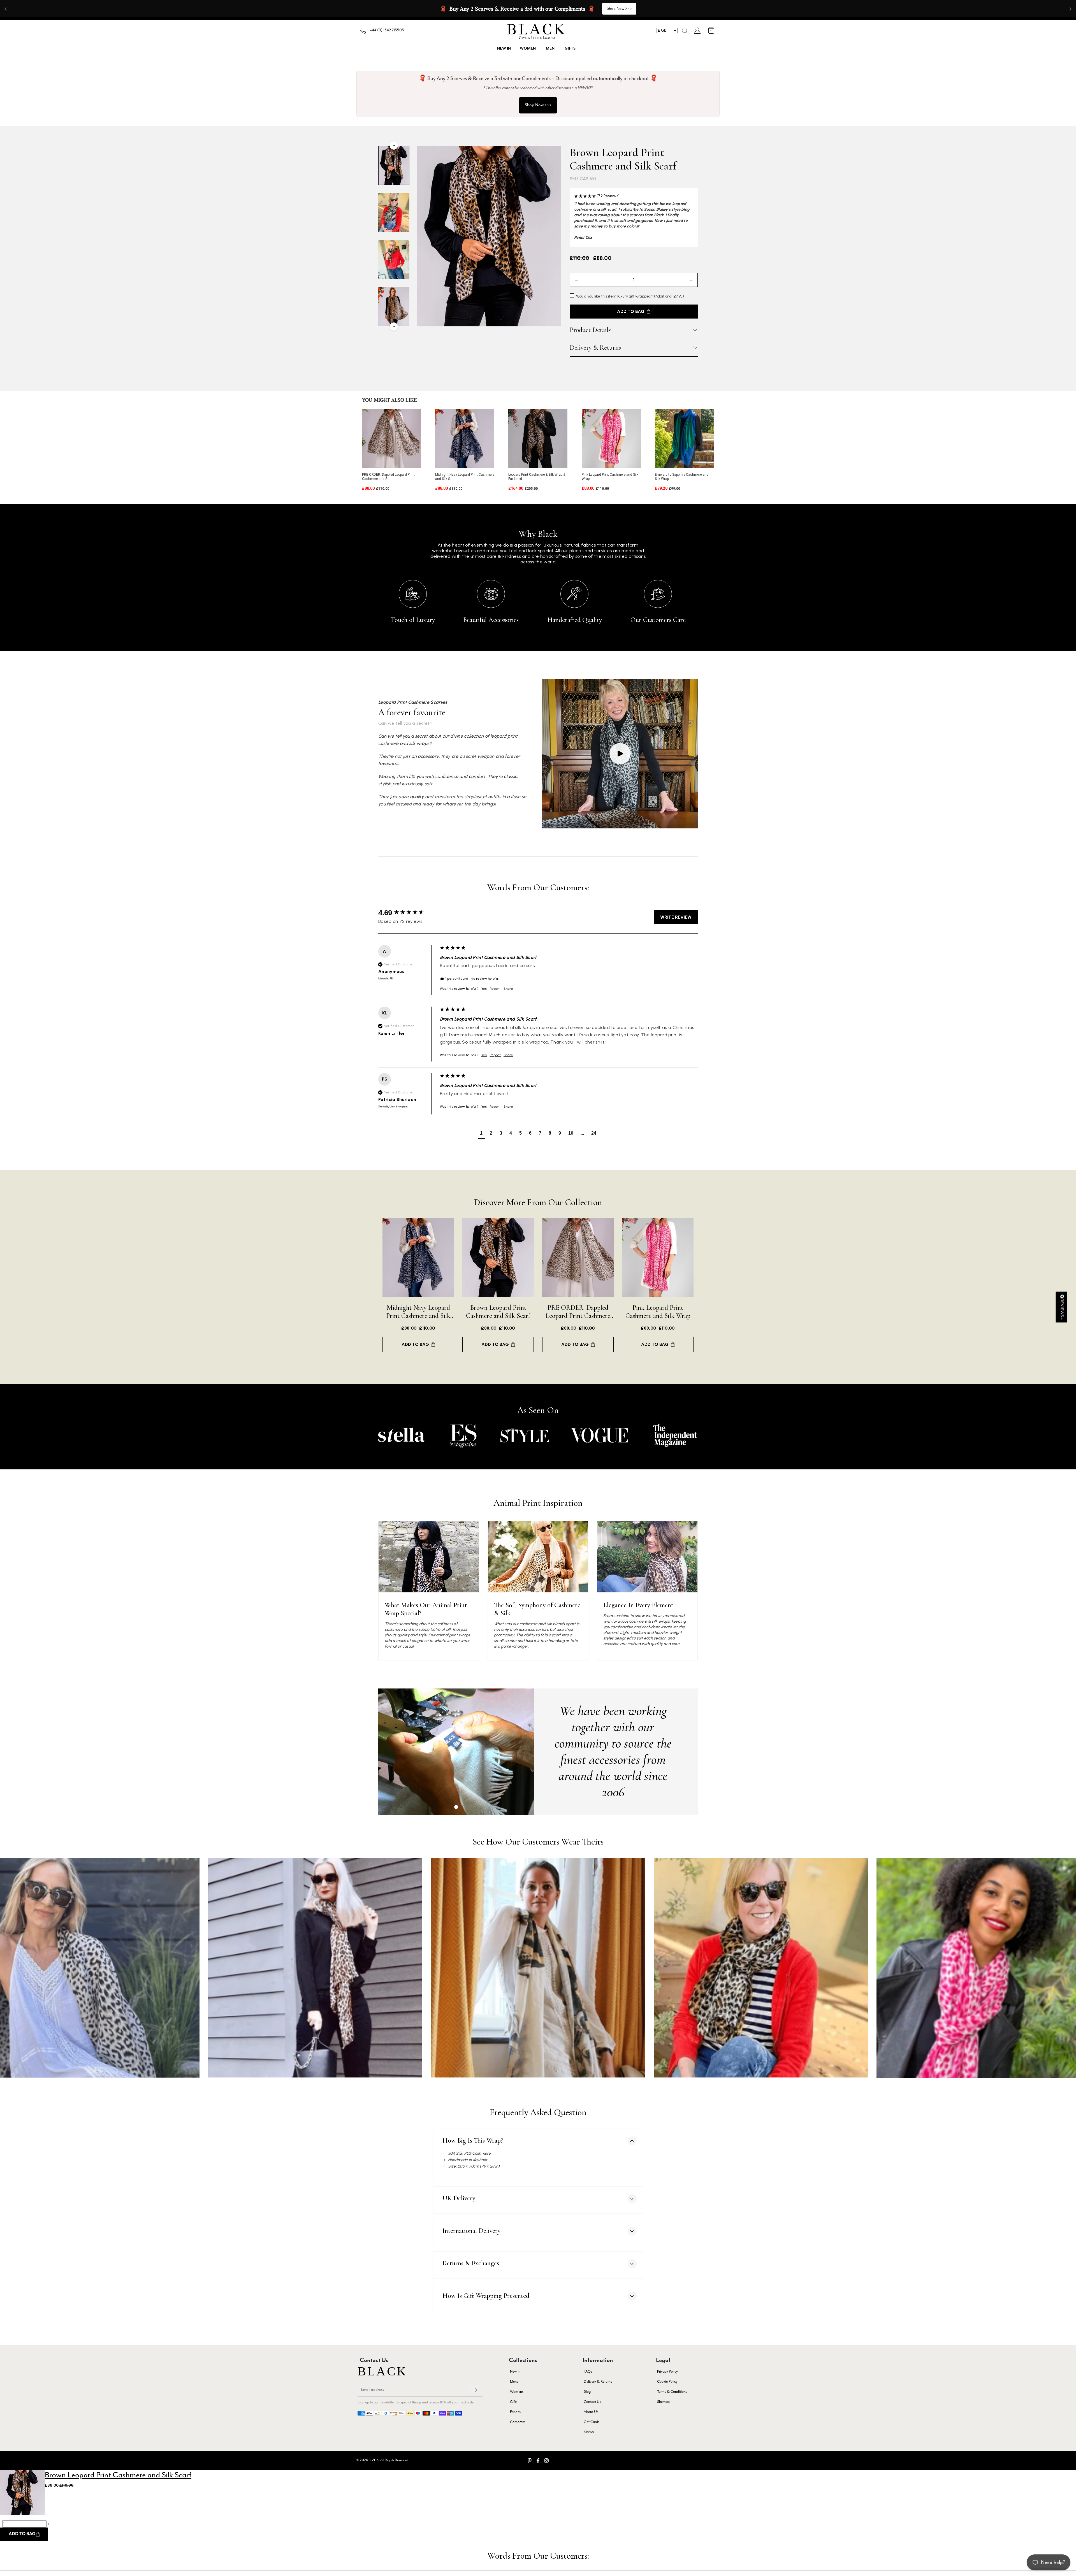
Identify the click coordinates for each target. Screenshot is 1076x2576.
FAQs (588, 2372)
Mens (514, 2382)
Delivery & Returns (595, 348)
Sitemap (663, 2402)
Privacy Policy (667, 2372)
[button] (685, 31)
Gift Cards (592, 2422)
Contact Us (592, 2402)
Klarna (589, 2432)
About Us (591, 2412)
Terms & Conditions (672, 2392)
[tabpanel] (456, 1752)
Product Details (590, 330)
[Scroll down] (394, 327)
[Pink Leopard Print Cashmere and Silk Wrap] (611, 439)
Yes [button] (484, 989)
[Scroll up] (394, 146)
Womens (517, 2392)
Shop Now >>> (619, 9)
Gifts (570, 48)
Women (528, 48)
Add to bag (415, 1344)
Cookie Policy (667, 2382)
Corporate (518, 2422)
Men (550, 48)
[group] (408, 913)
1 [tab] (456, 1807)
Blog (587, 2392)
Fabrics (515, 2412)
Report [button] (495, 989)
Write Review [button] (676, 917)
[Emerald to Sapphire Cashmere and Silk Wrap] (684, 439)
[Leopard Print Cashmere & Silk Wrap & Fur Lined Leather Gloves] (538, 439)
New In (515, 2372)
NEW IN (504, 48)
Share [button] (508, 989)
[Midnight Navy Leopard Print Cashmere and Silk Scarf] (465, 439)
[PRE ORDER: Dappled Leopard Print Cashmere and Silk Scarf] (392, 439)
